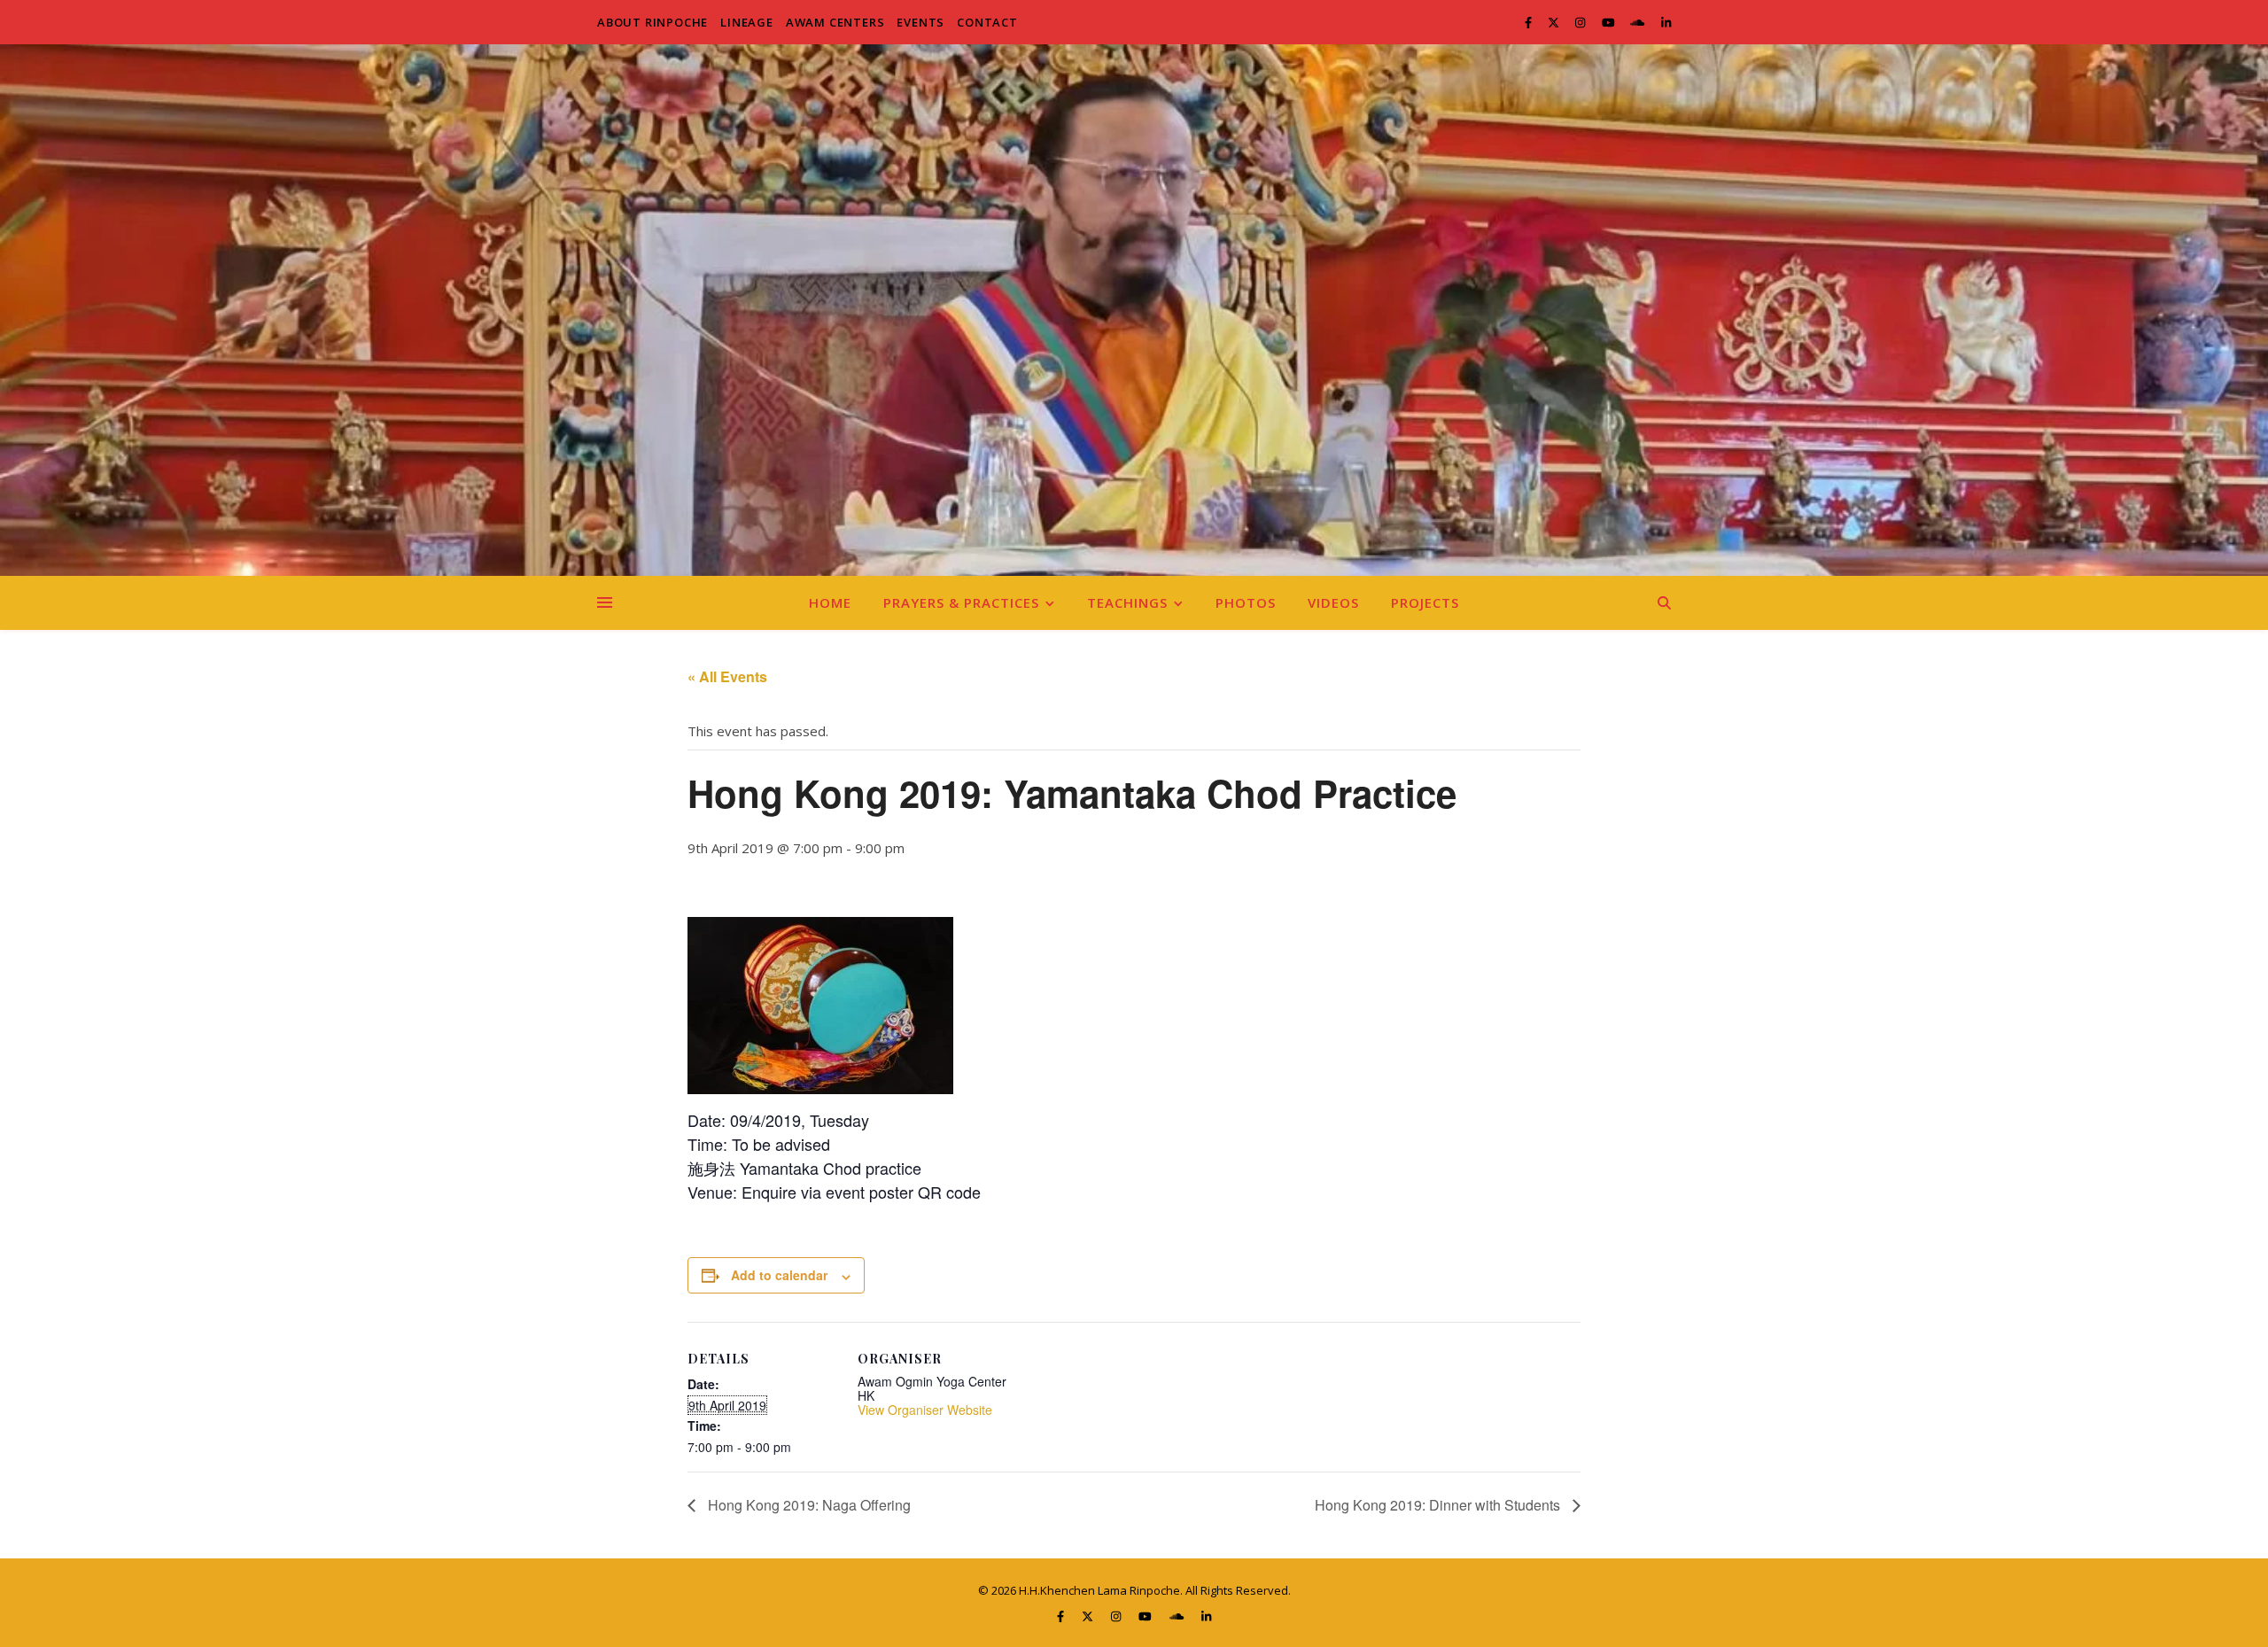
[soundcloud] (1639, 22)
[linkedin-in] (1666, 22)
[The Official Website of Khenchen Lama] (1134, 310)
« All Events (727, 676)
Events (920, 22)
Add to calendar (779, 1275)
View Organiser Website (925, 1410)
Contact (987, 22)
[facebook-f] (1530, 22)
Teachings (1127, 602)
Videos (1333, 602)
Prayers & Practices (961, 602)
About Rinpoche (652, 22)
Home (830, 602)
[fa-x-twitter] (1555, 22)
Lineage (747, 22)
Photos (1246, 602)
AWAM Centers (835, 22)
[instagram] (1581, 22)
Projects (1425, 602)
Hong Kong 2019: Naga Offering (808, 1505)
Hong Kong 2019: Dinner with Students (1439, 1505)
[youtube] (1610, 22)
